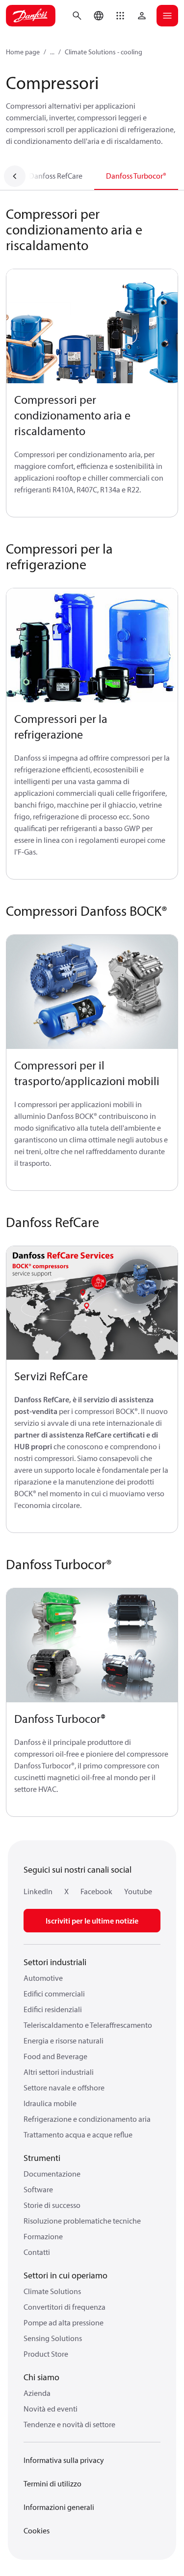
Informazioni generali (59, 2507)
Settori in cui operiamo (66, 2275)
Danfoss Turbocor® (136, 176)
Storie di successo (52, 2205)
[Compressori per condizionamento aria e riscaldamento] (92, 326)
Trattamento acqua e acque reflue (78, 2135)
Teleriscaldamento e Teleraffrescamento (88, 2025)
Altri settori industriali (59, 2072)
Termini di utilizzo (53, 2483)
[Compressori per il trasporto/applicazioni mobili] (92, 992)
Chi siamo (41, 2377)
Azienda (37, 2393)
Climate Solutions (52, 2291)
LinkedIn (38, 1891)
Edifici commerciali (54, 1994)
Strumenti (42, 2158)
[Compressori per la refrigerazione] (92, 646)
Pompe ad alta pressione (64, 2322)
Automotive (43, 1978)
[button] (120, 16)
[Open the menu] (167, 16)
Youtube (138, 1891)
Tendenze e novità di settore (69, 2424)
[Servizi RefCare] (92, 1303)
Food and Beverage (55, 2056)
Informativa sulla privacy (64, 2460)
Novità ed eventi (51, 2409)
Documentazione (52, 2174)
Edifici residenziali (53, 2009)
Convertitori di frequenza (65, 2307)
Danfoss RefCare (56, 176)
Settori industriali (55, 1962)
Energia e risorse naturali (64, 2041)
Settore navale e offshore (64, 2088)
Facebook (96, 1891)
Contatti (37, 2252)
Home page (23, 52)
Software (38, 2189)
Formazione (43, 2236)
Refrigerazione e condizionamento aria (87, 2119)
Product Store (46, 2354)
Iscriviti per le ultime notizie (92, 1921)
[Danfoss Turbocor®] (92, 1646)
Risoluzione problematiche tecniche (82, 2221)
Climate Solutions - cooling (104, 52)
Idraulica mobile (50, 2103)
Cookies (37, 2530)
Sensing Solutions (53, 2338)
